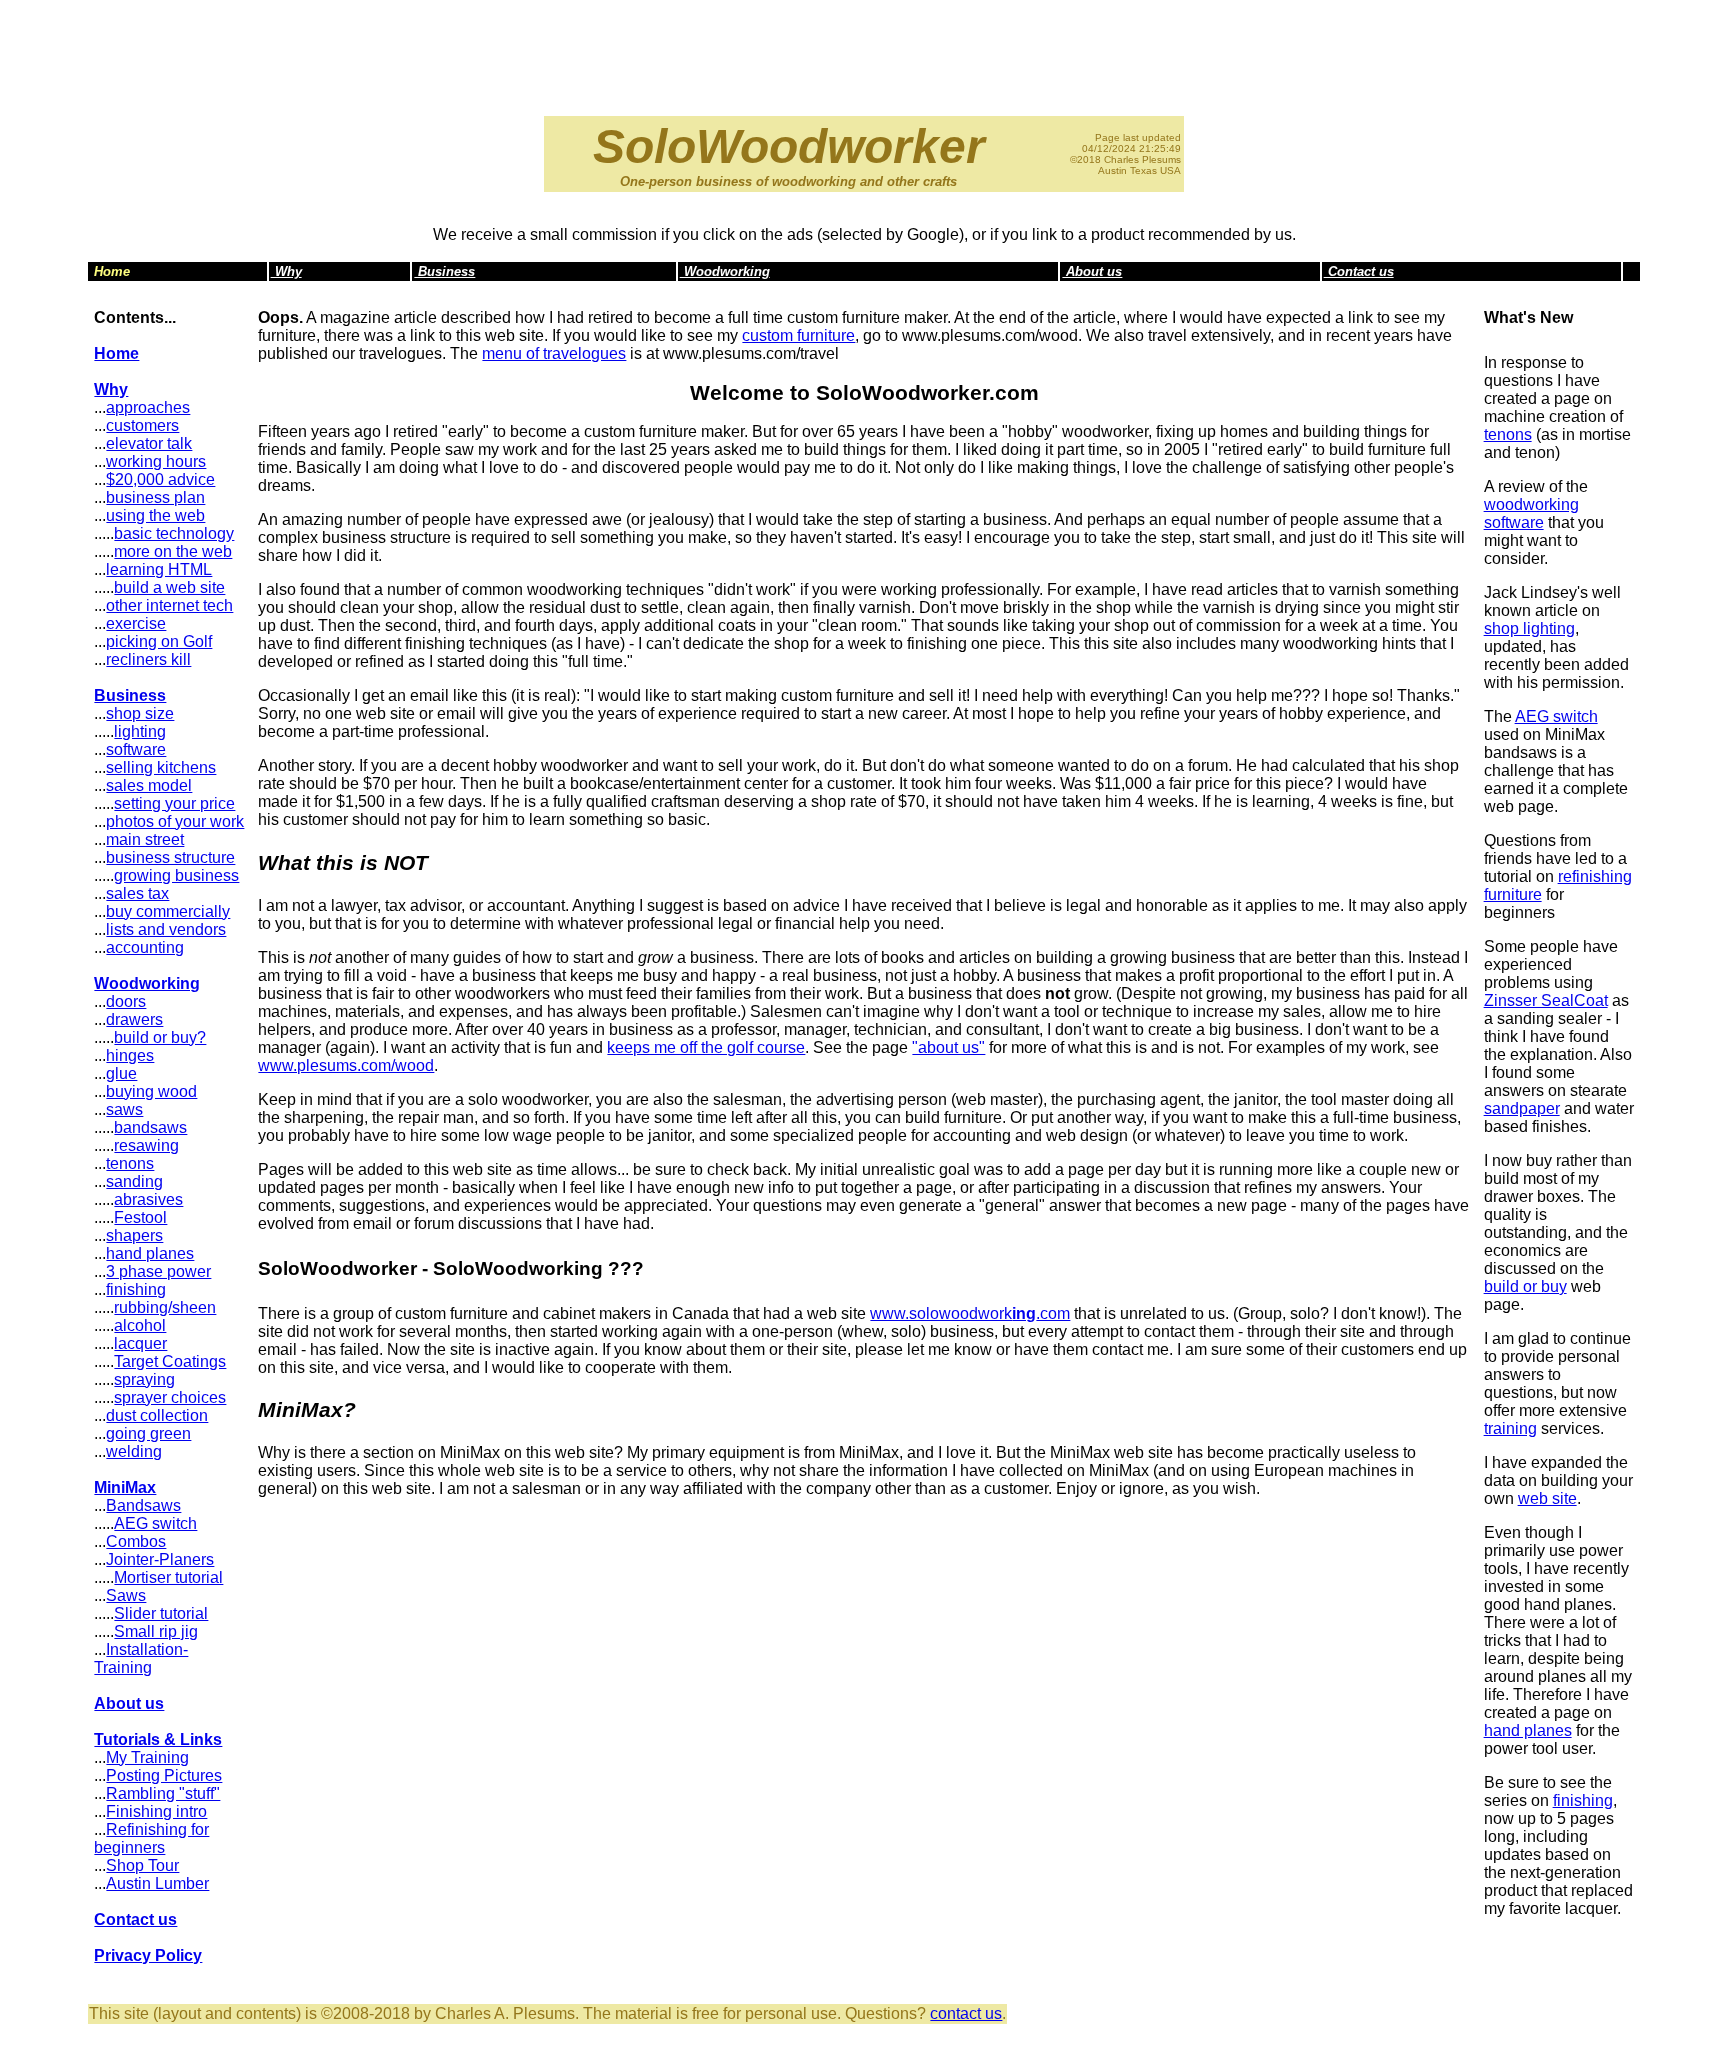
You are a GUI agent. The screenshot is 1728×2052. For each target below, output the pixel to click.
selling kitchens (161, 767)
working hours (156, 461)
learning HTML (159, 569)
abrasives (148, 1199)
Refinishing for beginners (151, 1838)
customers (142, 425)
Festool (140, 1217)
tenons (130, 1163)
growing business (176, 875)
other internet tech (169, 605)
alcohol (140, 1325)
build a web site (169, 587)
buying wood (151, 1091)
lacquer (140, 1343)
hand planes (150, 1253)
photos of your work (175, 821)
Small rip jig (156, 1631)
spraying (144, 1379)
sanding (134, 1181)
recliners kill (148, 659)
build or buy (1525, 1286)
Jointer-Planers (160, 1559)
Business (444, 271)
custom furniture (798, 335)
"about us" (948, 1047)
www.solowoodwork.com (970, 1313)
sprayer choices (170, 1397)
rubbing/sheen (165, 1307)
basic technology (174, 533)
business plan (155, 497)
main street (145, 839)
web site (1547, 1498)
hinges (130, 1055)
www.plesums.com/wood (346, 1065)
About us (1092, 271)
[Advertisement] (864, 53)
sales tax (137, 893)
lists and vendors (166, 929)
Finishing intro (156, 1811)
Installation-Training (141, 1658)
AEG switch (155, 1523)
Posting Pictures (164, 1775)
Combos (136, 1541)
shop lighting (1529, 628)
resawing (146, 1145)
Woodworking (725, 271)
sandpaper (1522, 1108)
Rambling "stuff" (163, 1793)
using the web (155, 515)
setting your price (174, 803)
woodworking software (1531, 513)
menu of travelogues (554, 353)
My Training (147, 1757)
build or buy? (160, 1037)
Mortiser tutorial (168, 1577)
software (136, 749)
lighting (140, 731)
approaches (148, 407)
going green (148, 1433)
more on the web (173, 551)
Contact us (1359, 271)
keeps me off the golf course (706, 1047)
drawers (134, 1019)
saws (124, 1109)
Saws (126, 1595)
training (1510, 1428)
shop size (140, 713)
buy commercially (168, 911)
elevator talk (149, 443)
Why (286, 271)
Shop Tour (142, 1865)
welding (134, 1451)
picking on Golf (159, 641)
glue (121, 1073)
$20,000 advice (160, 479)
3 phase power (158, 1271)
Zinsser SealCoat (1546, 1000)
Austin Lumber (157, 1883)
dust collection (157, 1415)
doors (126, 1001)
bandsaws (150, 1127)
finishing (136, 1289)
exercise (136, 623)
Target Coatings (170, 1361)
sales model (149, 785)
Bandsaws (143, 1505)
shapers (134, 1235)
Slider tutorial (161, 1613)
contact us (966, 2013)
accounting (145, 947)
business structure (170, 857)
